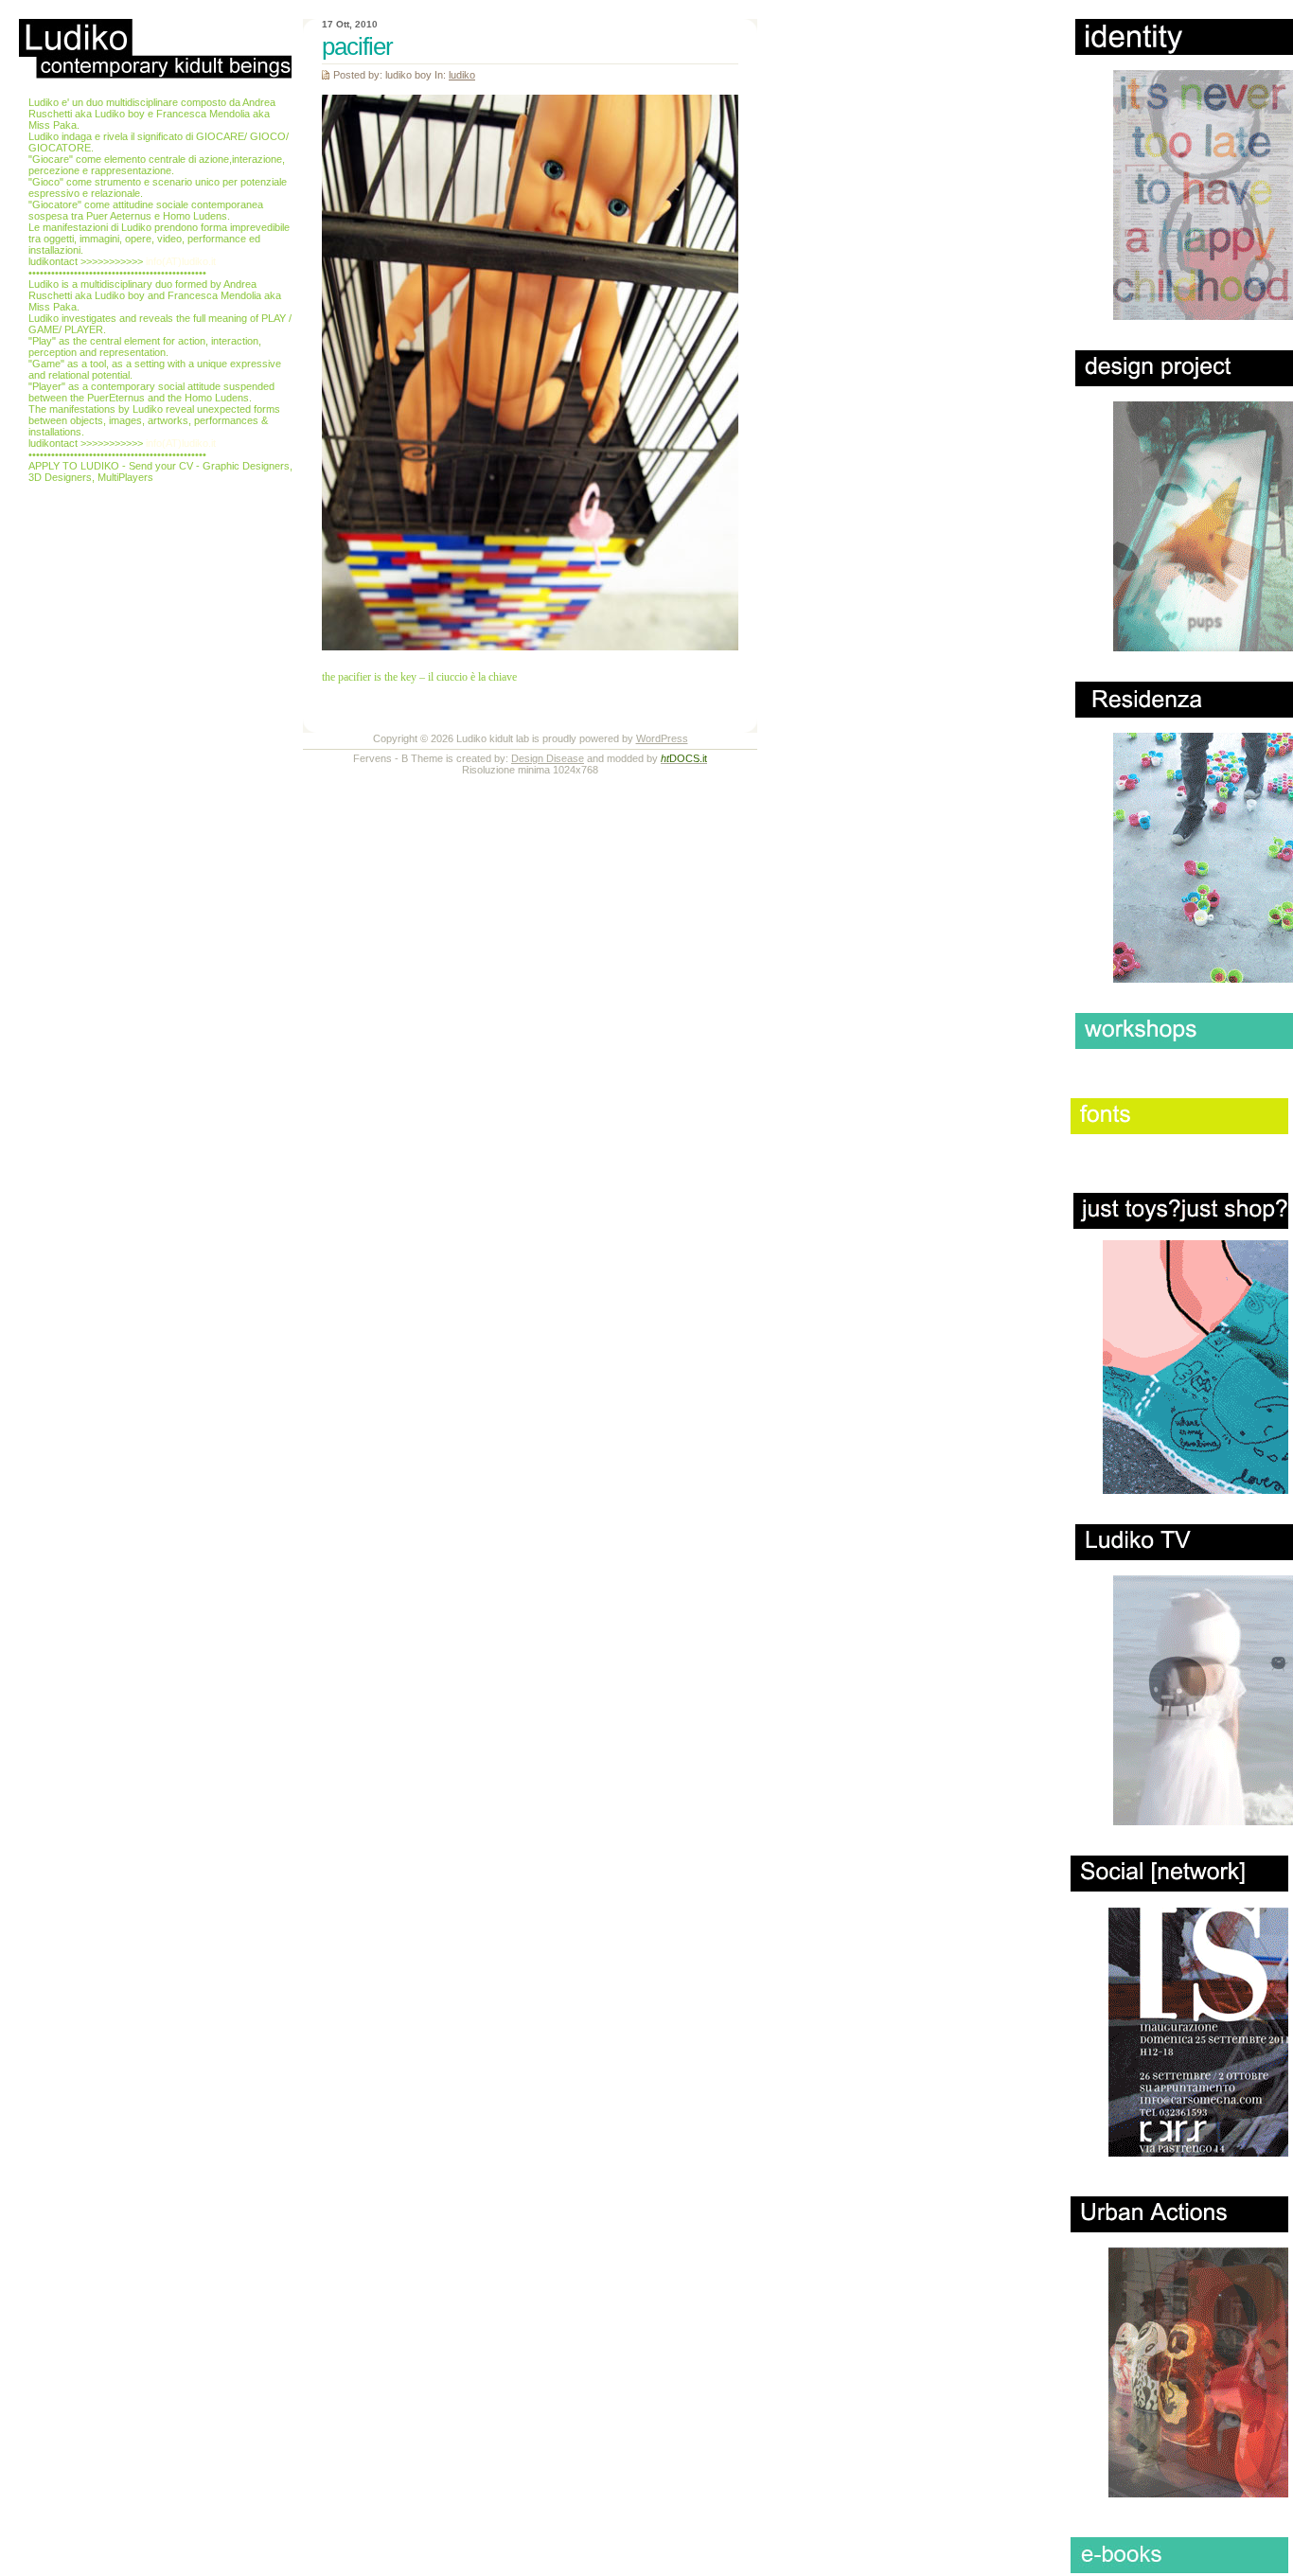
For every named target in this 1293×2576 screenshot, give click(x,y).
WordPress (662, 738)
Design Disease (548, 758)
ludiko (462, 75)
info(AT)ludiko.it (181, 261)
